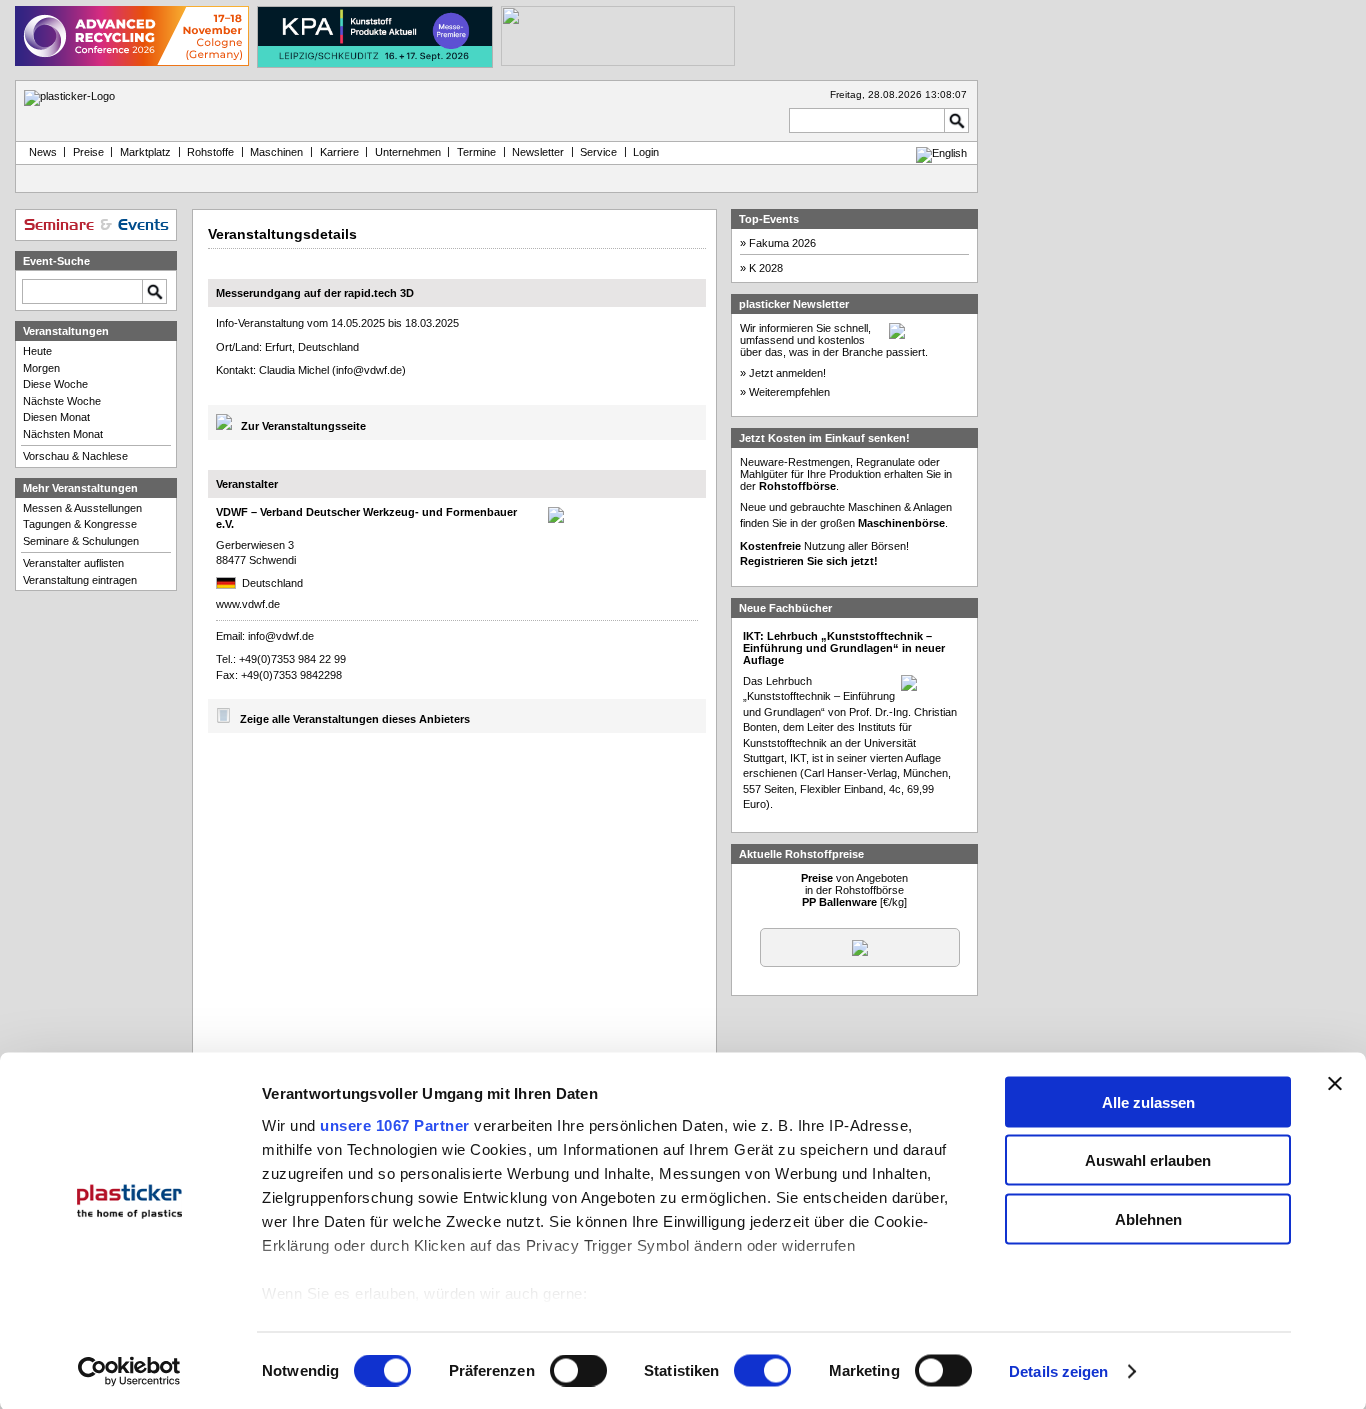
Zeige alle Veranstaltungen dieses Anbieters (355, 719)
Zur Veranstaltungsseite (303, 426)
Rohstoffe (210, 152)
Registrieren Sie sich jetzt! (809, 561)
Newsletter (538, 152)
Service (598, 152)
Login (646, 152)
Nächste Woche (62, 401)
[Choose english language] (941, 153)
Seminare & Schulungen (81, 541)
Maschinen (276, 152)
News (40, 152)
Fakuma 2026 (782, 243)
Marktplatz (145, 152)
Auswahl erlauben (1148, 1160)
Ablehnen (1148, 1218)
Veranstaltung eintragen (80, 580)
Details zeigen (1058, 1371)
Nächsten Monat (63, 434)
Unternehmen (408, 152)
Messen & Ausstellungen (82, 508)
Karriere (339, 152)
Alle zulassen (1148, 1101)
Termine (476, 152)
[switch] (578, 1371)
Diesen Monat (56, 417)
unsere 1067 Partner (395, 1124)
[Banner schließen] (1335, 1083)
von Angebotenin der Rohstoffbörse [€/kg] (854, 890)
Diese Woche (55, 384)
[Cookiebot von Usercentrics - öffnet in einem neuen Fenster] (129, 1372)
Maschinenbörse (901, 523)
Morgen (41, 368)
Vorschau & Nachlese (75, 456)
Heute (37, 351)
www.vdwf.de (248, 604)
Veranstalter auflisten (73, 563)
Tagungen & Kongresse (80, 524)
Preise (88, 152)
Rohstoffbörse (797, 486)
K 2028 (766, 268)
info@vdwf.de (369, 370)
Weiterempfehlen (789, 392)
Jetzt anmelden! (787, 373)
